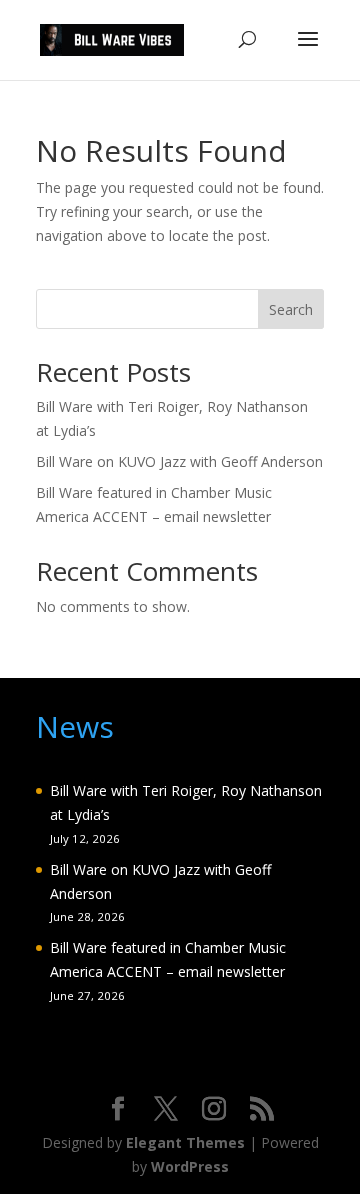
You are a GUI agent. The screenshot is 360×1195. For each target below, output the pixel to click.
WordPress (190, 1166)
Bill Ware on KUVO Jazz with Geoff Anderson (179, 461)
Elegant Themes (185, 1142)
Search (291, 309)
